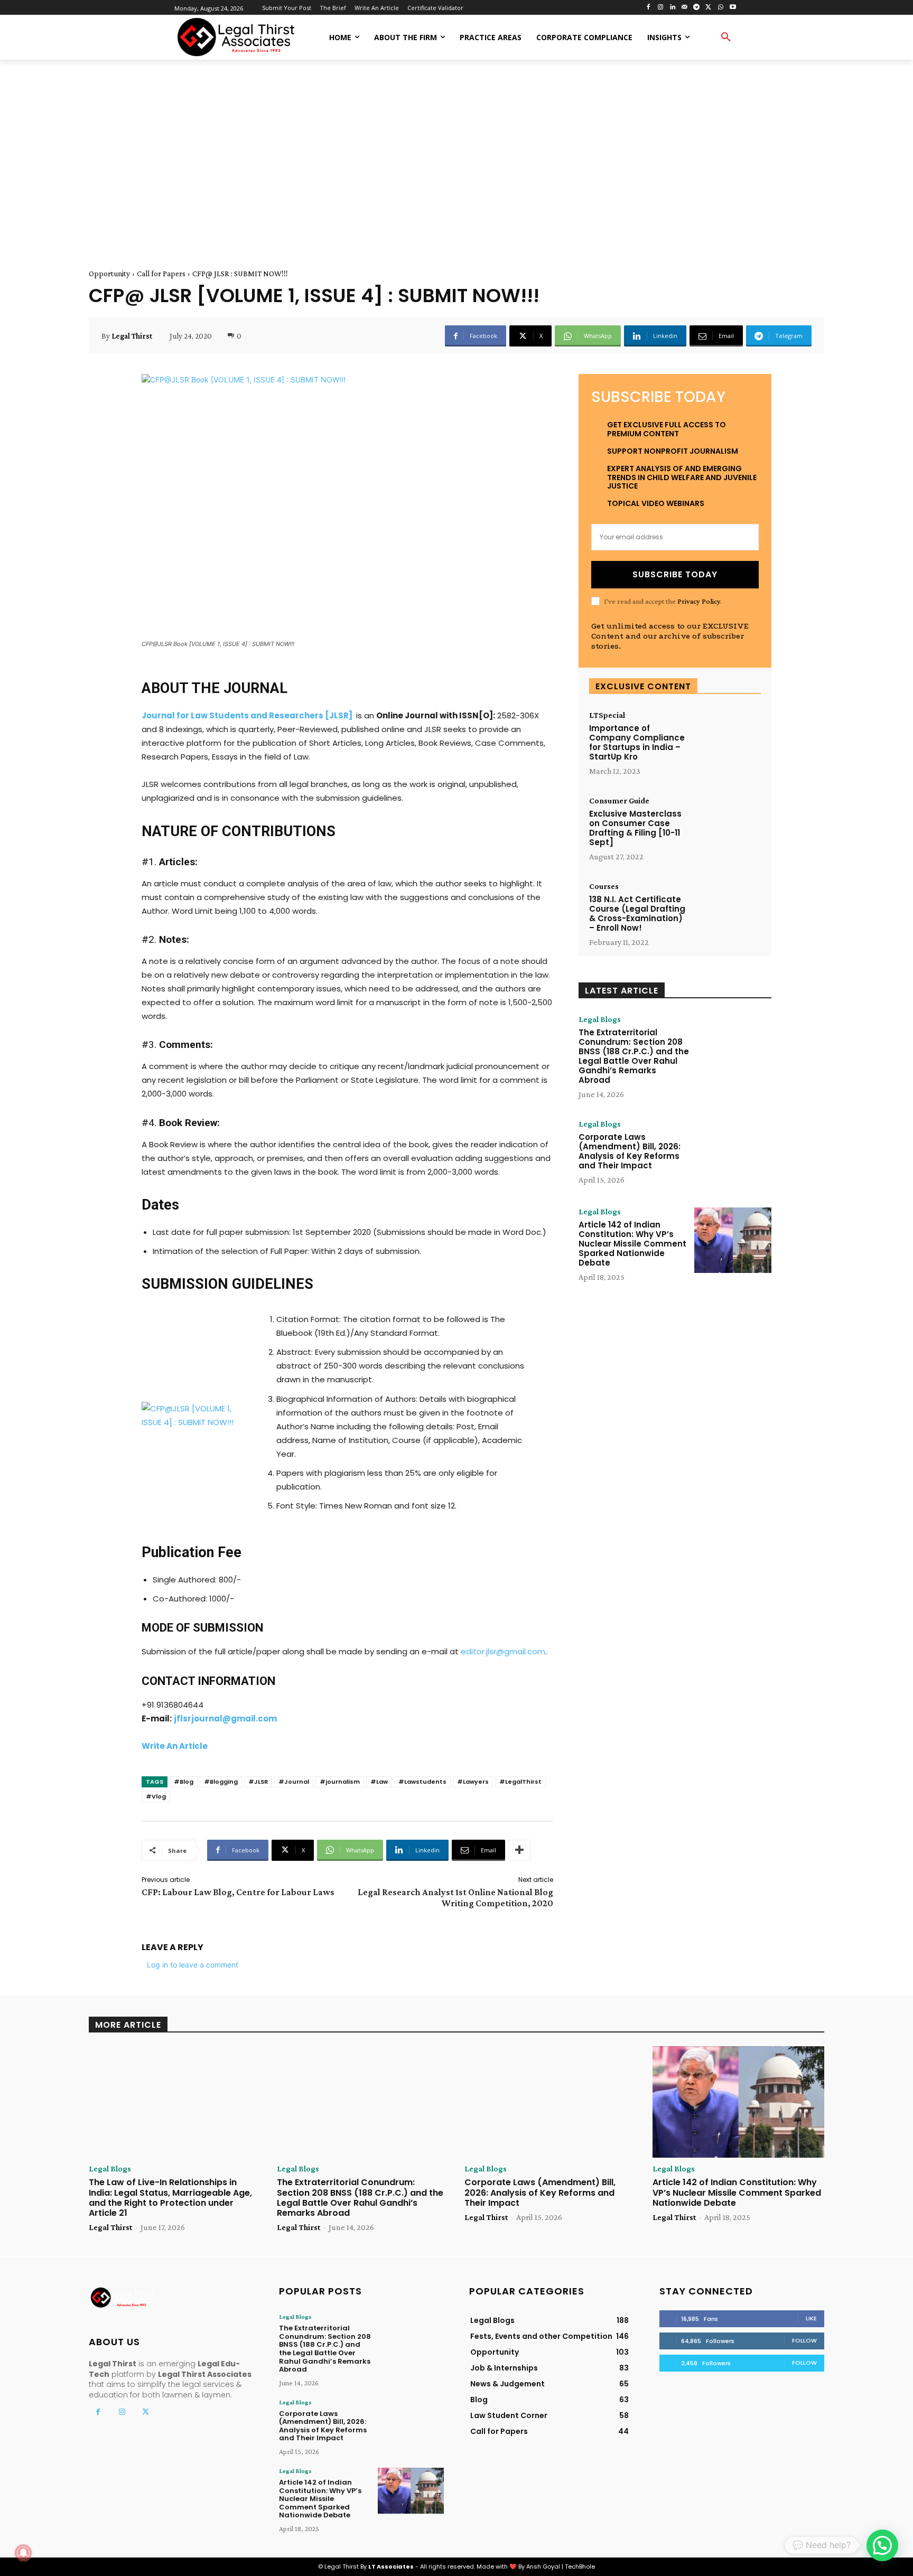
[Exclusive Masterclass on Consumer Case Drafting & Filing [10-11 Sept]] (726, 826)
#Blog (184, 1782)
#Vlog (156, 1796)
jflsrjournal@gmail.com (225, 1718)
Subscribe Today (675, 574)
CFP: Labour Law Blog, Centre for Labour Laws (238, 1892)
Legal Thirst (132, 336)
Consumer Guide (619, 801)
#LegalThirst (520, 1782)
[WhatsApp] (720, 8)
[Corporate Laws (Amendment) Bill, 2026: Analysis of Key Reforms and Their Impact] (733, 1153)
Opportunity (109, 274)
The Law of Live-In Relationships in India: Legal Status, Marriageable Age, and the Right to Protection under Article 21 (170, 2198)
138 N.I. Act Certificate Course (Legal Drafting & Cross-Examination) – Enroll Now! (637, 914)
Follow (804, 2340)
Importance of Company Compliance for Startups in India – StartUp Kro (637, 742)
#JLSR (258, 1782)
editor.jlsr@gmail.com (503, 1651)
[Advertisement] (456, 152)
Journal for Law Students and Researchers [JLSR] (247, 715)
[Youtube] (733, 8)
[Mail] (684, 8)
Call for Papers (161, 274)
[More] (519, 1850)
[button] (726, 38)
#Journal (294, 1782)
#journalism (340, 1782)
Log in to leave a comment (193, 1965)
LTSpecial (607, 715)
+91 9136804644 (173, 1705)
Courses (604, 886)
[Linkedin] (672, 8)
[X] (709, 8)
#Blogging (221, 1782)
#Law (379, 1782)
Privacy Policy (699, 601)
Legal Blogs (600, 1019)
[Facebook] (649, 8)
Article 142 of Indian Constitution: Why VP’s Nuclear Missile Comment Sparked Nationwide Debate (632, 1244)
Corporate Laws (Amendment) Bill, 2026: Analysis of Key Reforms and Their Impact (630, 1151)
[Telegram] (697, 8)
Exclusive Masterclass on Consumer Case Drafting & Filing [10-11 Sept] (635, 828)
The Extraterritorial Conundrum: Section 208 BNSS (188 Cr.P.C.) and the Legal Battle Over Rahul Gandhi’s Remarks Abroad (634, 1056)
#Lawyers (473, 1782)
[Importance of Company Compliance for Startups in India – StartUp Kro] (726, 740)
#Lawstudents (422, 1782)
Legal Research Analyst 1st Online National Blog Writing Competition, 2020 (455, 1898)
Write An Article (175, 1746)
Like (811, 2318)
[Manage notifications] (23, 2553)
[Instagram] (660, 8)
